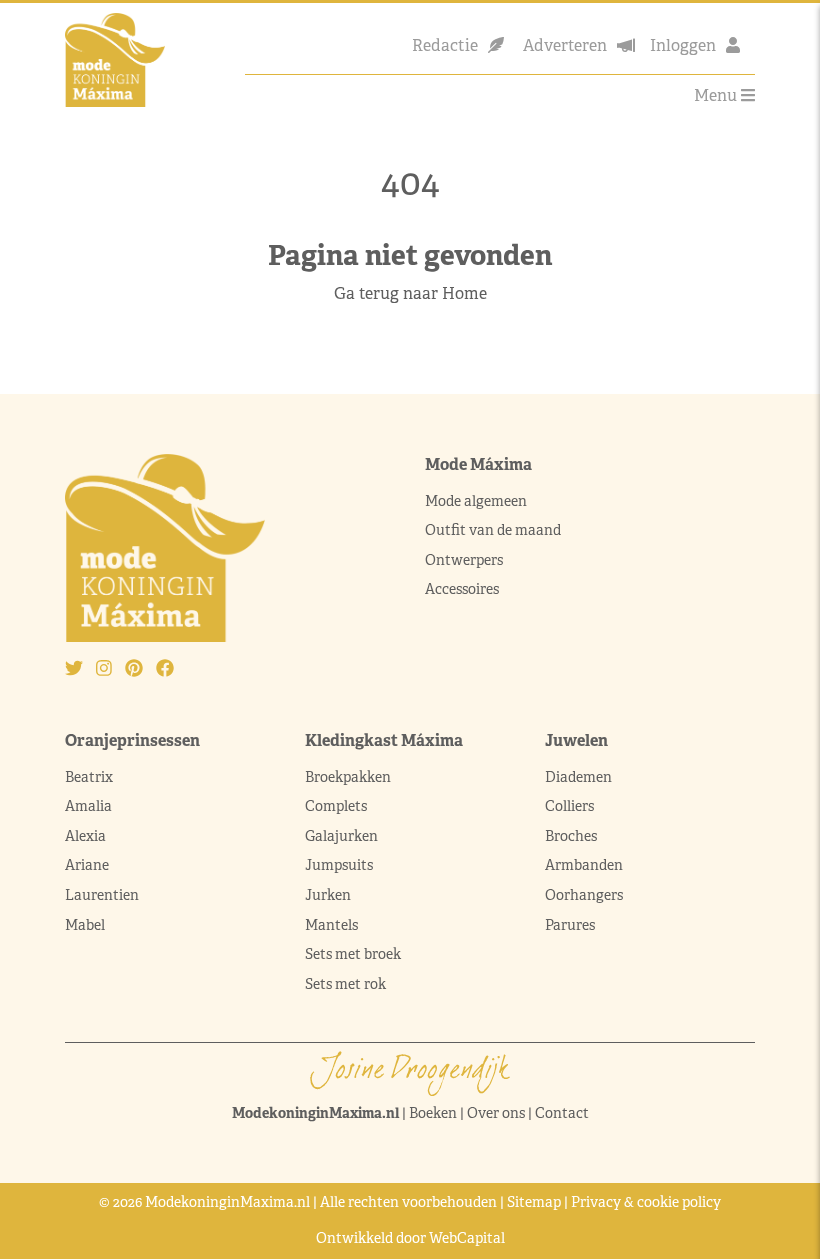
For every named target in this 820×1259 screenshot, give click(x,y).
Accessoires (462, 589)
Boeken (433, 1113)
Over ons (496, 1113)
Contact (562, 1113)
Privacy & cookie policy (646, 1202)
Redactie (445, 45)
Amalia (88, 806)
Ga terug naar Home (410, 293)
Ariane (87, 865)
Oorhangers (584, 895)
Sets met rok (345, 984)
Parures (570, 925)
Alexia (85, 836)
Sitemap (534, 1202)
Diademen (580, 777)
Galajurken (341, 836)
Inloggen (683, 45)
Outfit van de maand (494, 530)
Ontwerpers (464, 560)
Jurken (328, 895)
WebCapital (467, 1238)
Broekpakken (348, 777)
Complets (336, 806)
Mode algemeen (476, 501)
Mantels (331, 925)
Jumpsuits (339, 865)
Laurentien (102, 895)
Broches (571, 836)
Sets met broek (353, 954)
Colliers (569, 806)
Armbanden (584, 865)
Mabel (85, 925)
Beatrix (89, 777)
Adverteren (565, 45)
